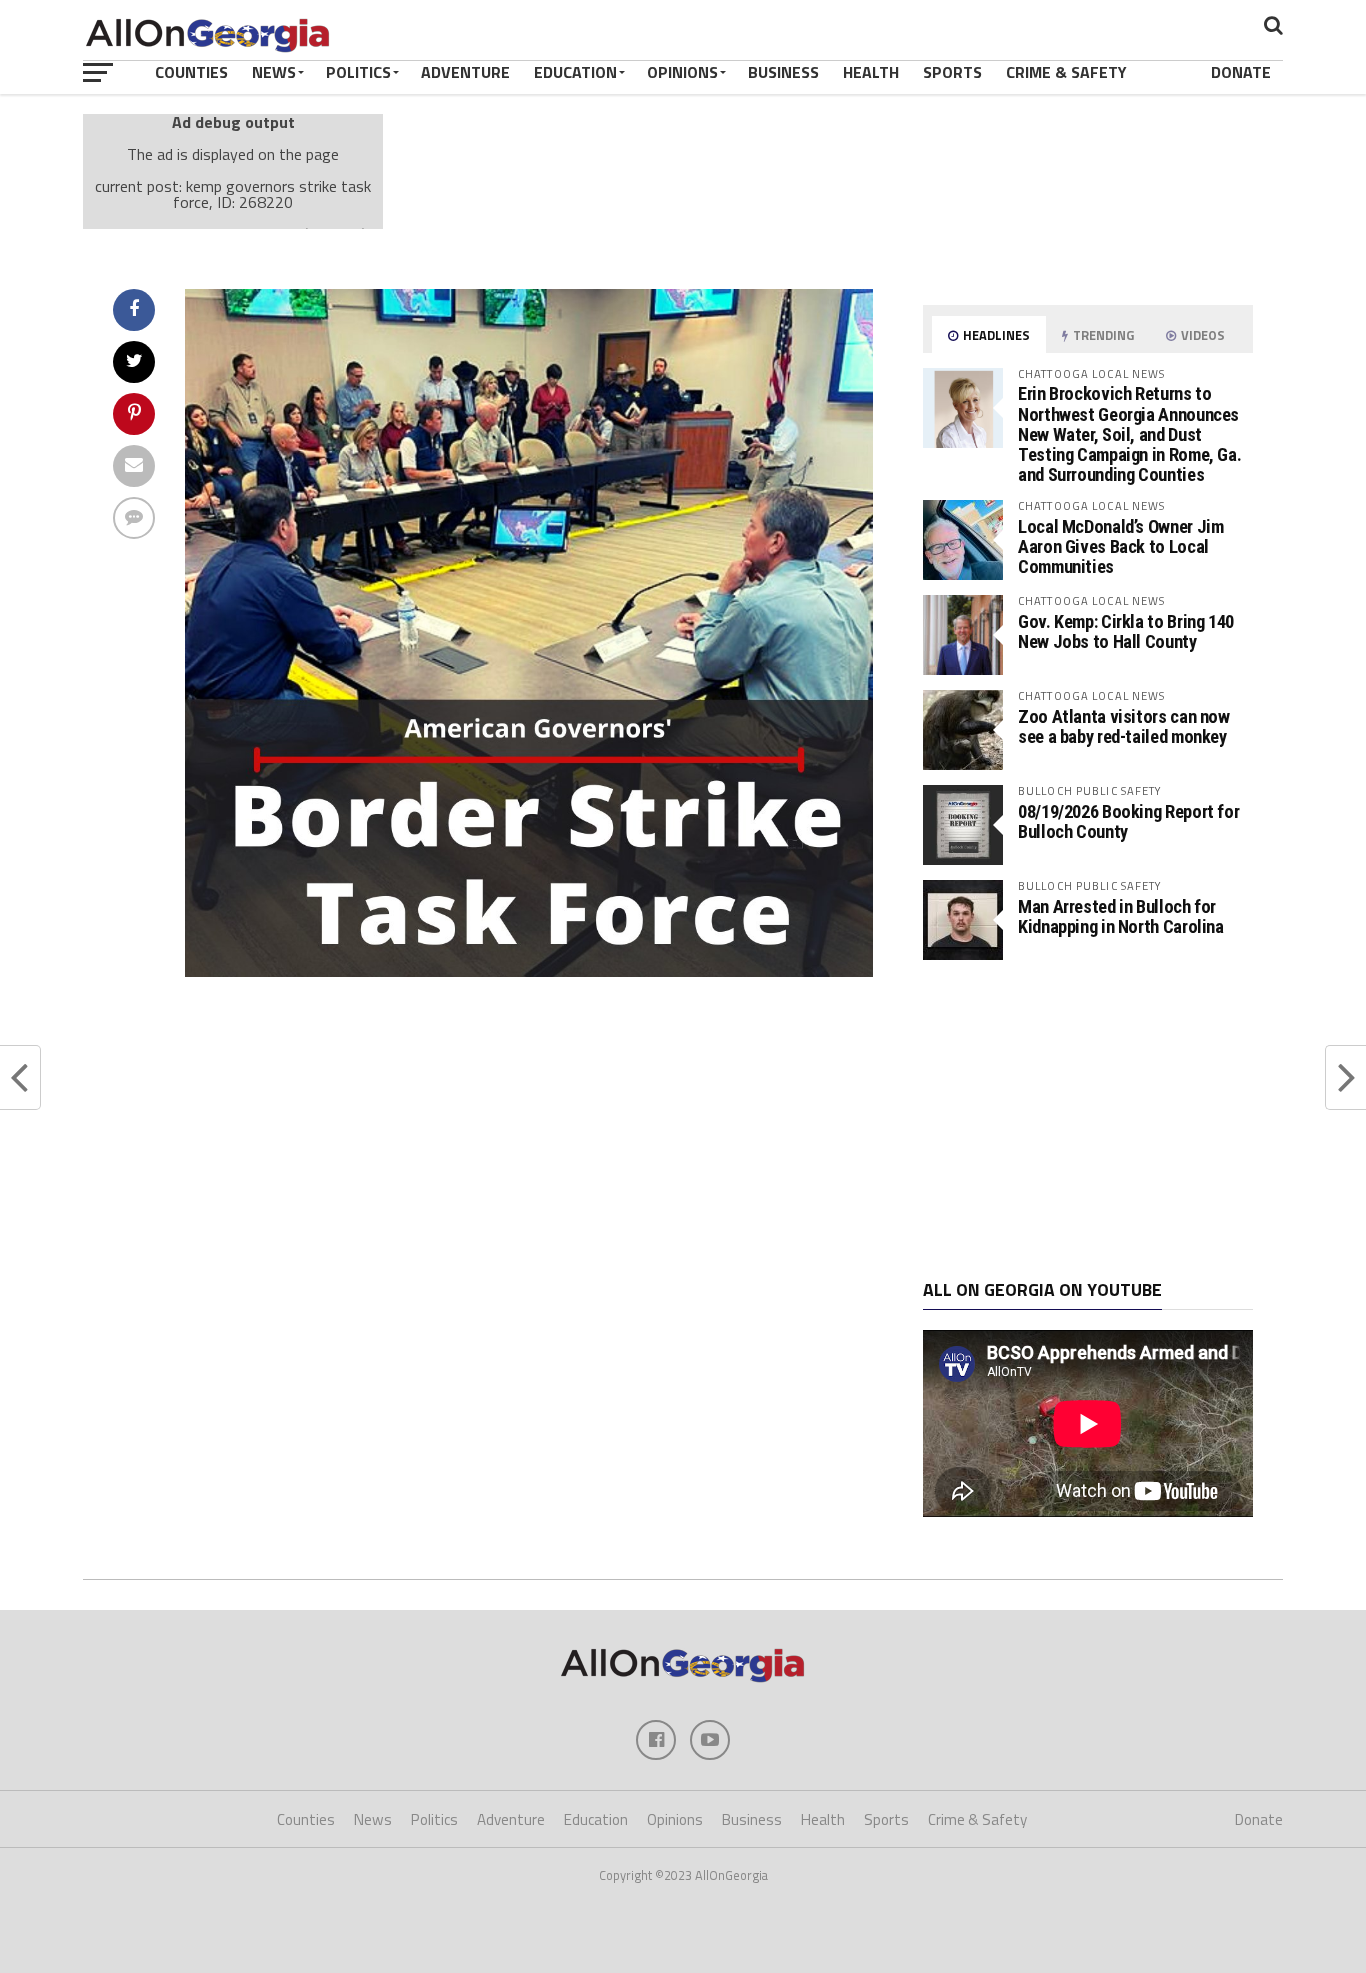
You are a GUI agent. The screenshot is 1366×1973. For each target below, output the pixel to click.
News (274, 72)
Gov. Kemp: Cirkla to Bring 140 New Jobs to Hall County (1126, 631)
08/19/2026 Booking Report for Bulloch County (1128, 821)
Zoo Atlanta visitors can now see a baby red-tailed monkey (1124, 726)
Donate (1241, 72)
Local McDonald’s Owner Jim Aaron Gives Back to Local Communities (1120, 546)
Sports (952, 72)
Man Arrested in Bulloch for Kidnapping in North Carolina (1121, 916)
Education (575, 72)
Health (871, 72)
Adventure (465, 72)
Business (783, 72)
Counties (191, 72)
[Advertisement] (1088, 1120)
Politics (358, 72)
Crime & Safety (1066, 72)
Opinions (682, 72)
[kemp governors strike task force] (529, 971)
